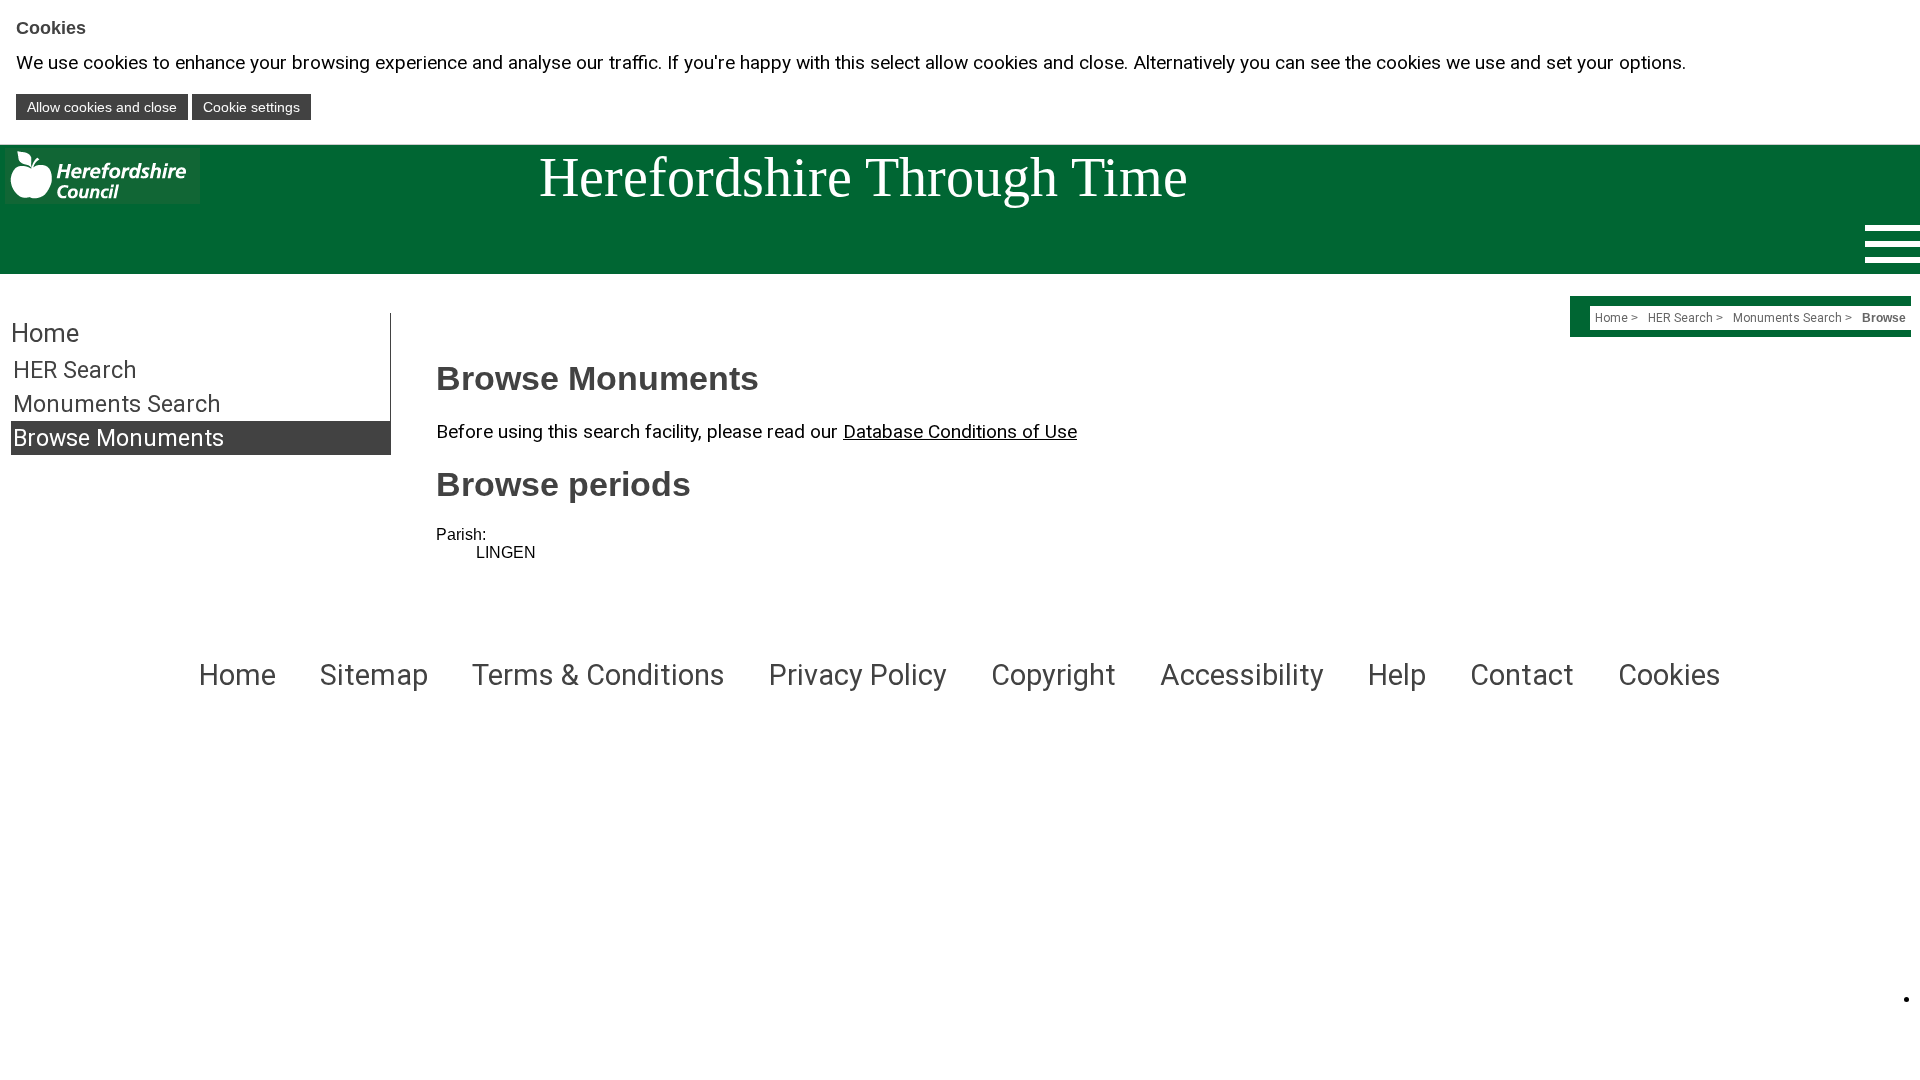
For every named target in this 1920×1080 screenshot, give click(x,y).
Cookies (1669, 675)
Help (1397, 675)
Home (1611, 318)
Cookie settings (251, 107)
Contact (1522, 675)
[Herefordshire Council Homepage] (100, 198)
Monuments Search (117, 404)
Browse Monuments (118, 438)
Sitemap (374, 675)
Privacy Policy (858, 675)
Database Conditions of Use (960, 431)
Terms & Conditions (598, 675)
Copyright (1053, 675)
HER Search (75, 370)
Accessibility (1242, 675)
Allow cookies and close (102, 107)
